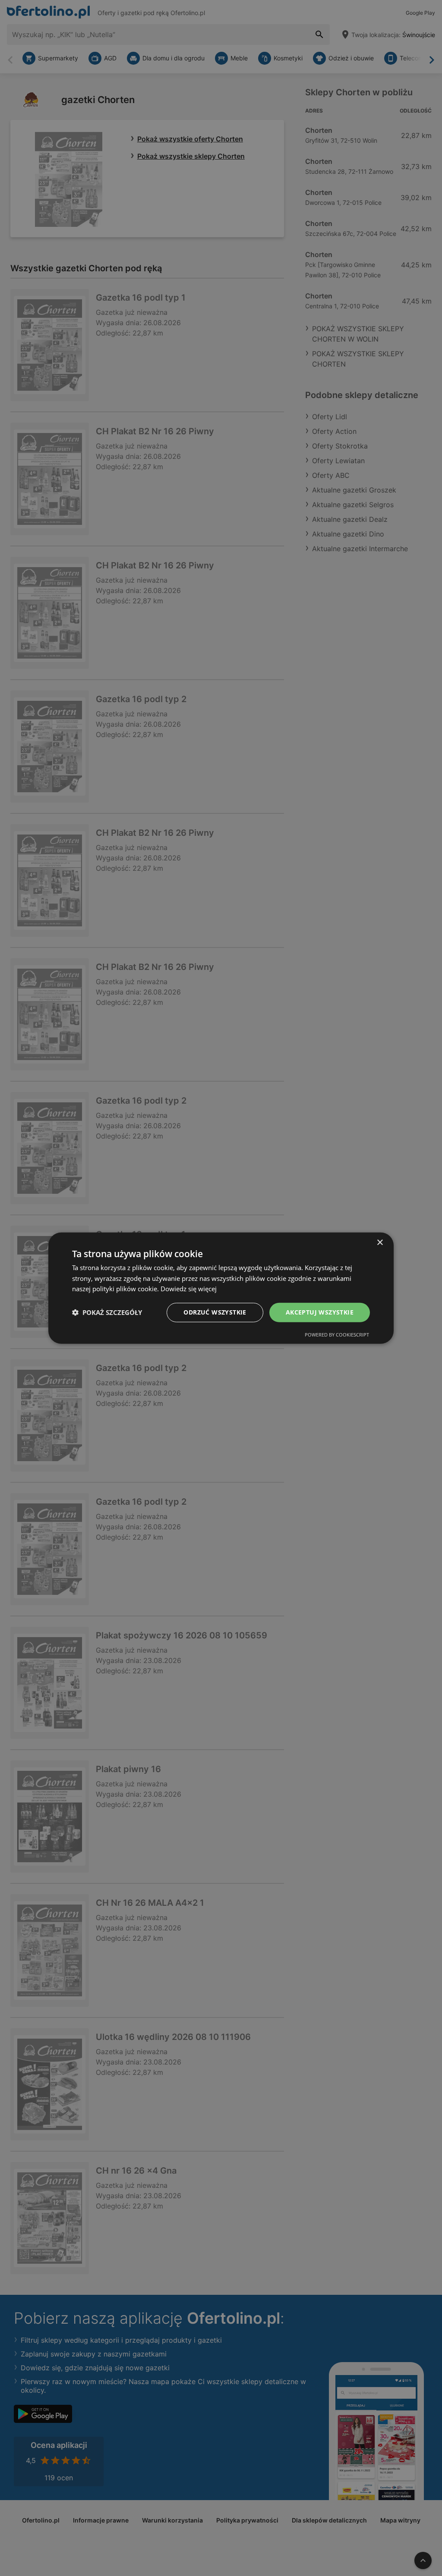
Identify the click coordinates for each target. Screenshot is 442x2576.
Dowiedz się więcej (189, 1289)
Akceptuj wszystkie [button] (320, 1312)
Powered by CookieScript (337, 1335)
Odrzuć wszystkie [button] (215, 1312)
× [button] (380, 1242)
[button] (107, 1312)
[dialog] (221, 1288)
